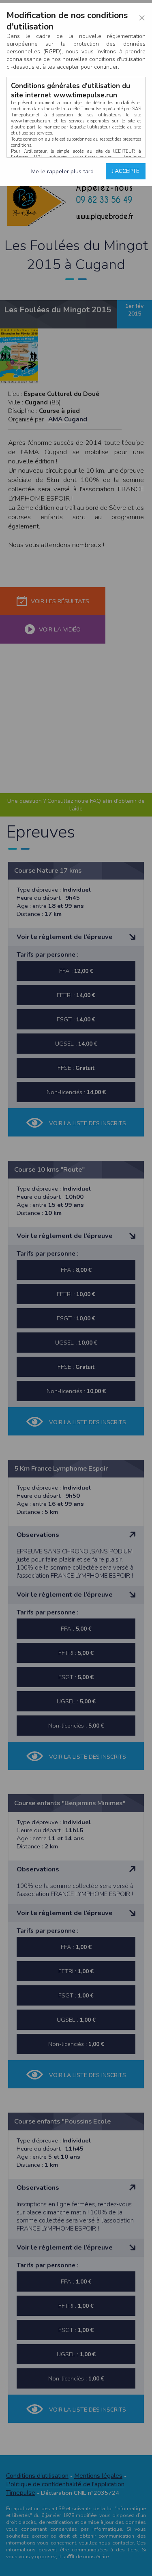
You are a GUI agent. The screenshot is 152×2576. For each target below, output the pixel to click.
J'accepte (126, 171)
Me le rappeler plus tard (62, 172)
